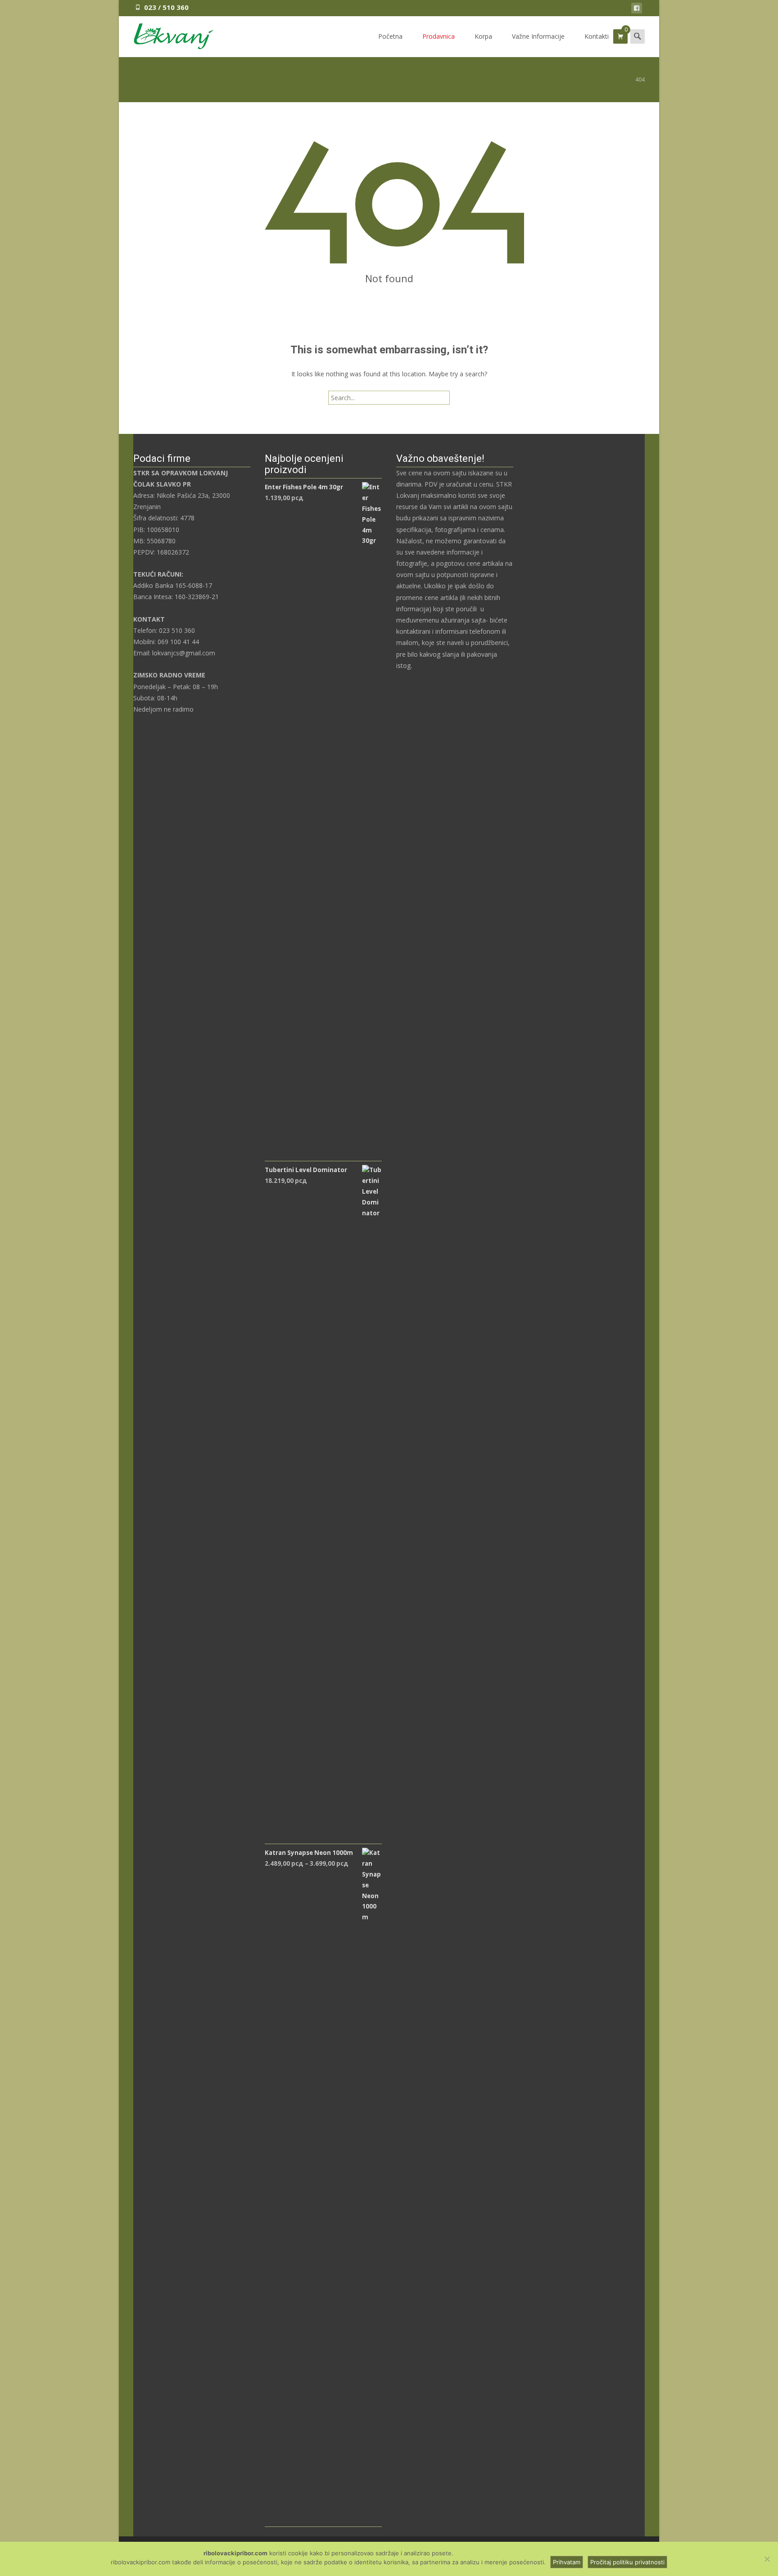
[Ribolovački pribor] (166, 34)
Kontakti (597, 36)
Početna (390, 36)
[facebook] (637, 10)
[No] (767, 2559)
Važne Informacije (538, 36)
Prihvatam (567, 2562)
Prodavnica (439, 36)
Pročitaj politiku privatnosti (627, 2562)
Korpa (483, 36)
